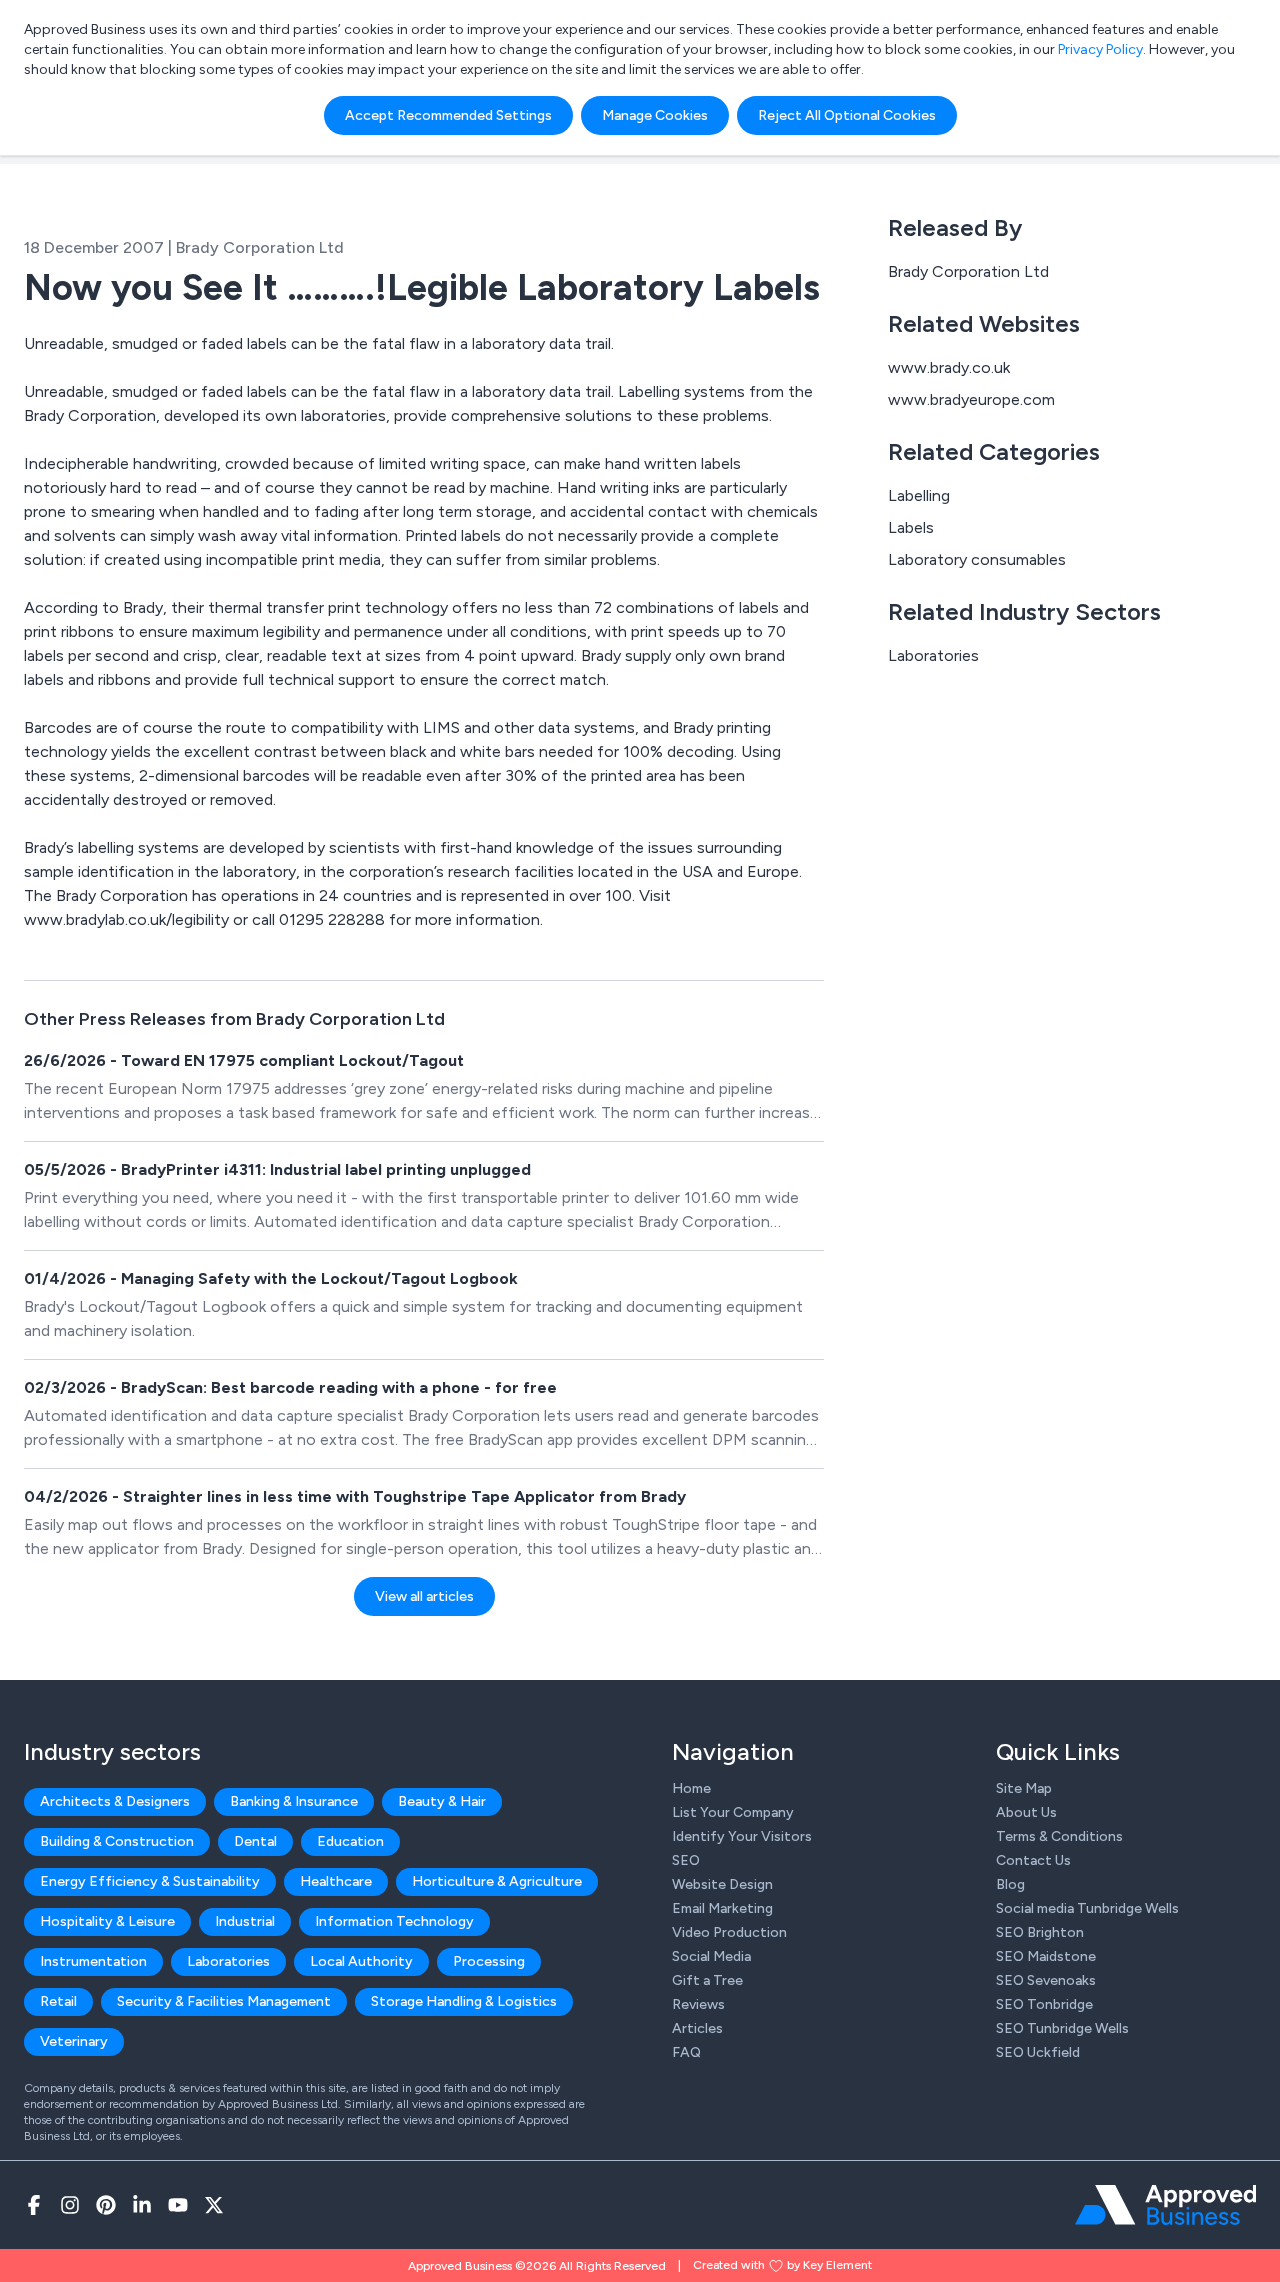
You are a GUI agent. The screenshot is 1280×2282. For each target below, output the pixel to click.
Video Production (729, 1932)
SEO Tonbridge (1044, 2004)
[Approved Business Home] (1165, 2205)
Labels (911, 527)
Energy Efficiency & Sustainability (150, 1881)
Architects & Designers (115, 1801)
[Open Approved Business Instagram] (70, 2205)
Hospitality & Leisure (107, 1921)
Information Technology (394, 1921)
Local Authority (361, 1961)
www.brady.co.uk (949, 367)
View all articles (424, 1596)
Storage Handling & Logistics (464, 2001)
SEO (686, 1860)
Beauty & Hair (442, 1801)
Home (691, 1788)
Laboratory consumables (977, 559)
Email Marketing (722, 1908)
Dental (255, 1841)
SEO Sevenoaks (1046, 1980)
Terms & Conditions (1059, 1836)
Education (350, 1841)
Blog (1010, 1884)
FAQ (686, 2052)
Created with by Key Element (782, 2265)
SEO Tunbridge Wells (1062, 2028)
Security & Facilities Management (224, 2001)
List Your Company (733, 1812)
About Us (1026, 1812)
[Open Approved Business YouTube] (178, 2205)
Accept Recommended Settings (448, 115)
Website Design (722, 1884)
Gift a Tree (707, 1980)
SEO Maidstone (1046, 1956)
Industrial (245, 1921)
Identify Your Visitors (742, 1836)
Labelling (919, 495)
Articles (697, 2028)
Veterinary (74, 2041)
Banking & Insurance (294, 1801)
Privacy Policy (1100, 49)
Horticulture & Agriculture (497, 1881)
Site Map (1024, 1788)
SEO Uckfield (1038, 2052)
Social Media (711, 1956)
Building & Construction (117, 1841)
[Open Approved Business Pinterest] (106, 2205)
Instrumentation (93, 1961)
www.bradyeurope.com (971, 399)
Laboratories (933, 655)
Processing (489, 1961)
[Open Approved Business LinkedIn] (142, 2205)
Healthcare (336, 1881)
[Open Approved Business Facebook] (34, 2205)
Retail (58, 2001)
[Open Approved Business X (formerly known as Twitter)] (214, 2205)
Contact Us (1033, 1860)
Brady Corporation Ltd (968, 271)
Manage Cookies (655, 115)
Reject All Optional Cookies (847, 115)
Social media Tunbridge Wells (1087, 1908)
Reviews (698, 2004)
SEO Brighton (1040, 1932)
